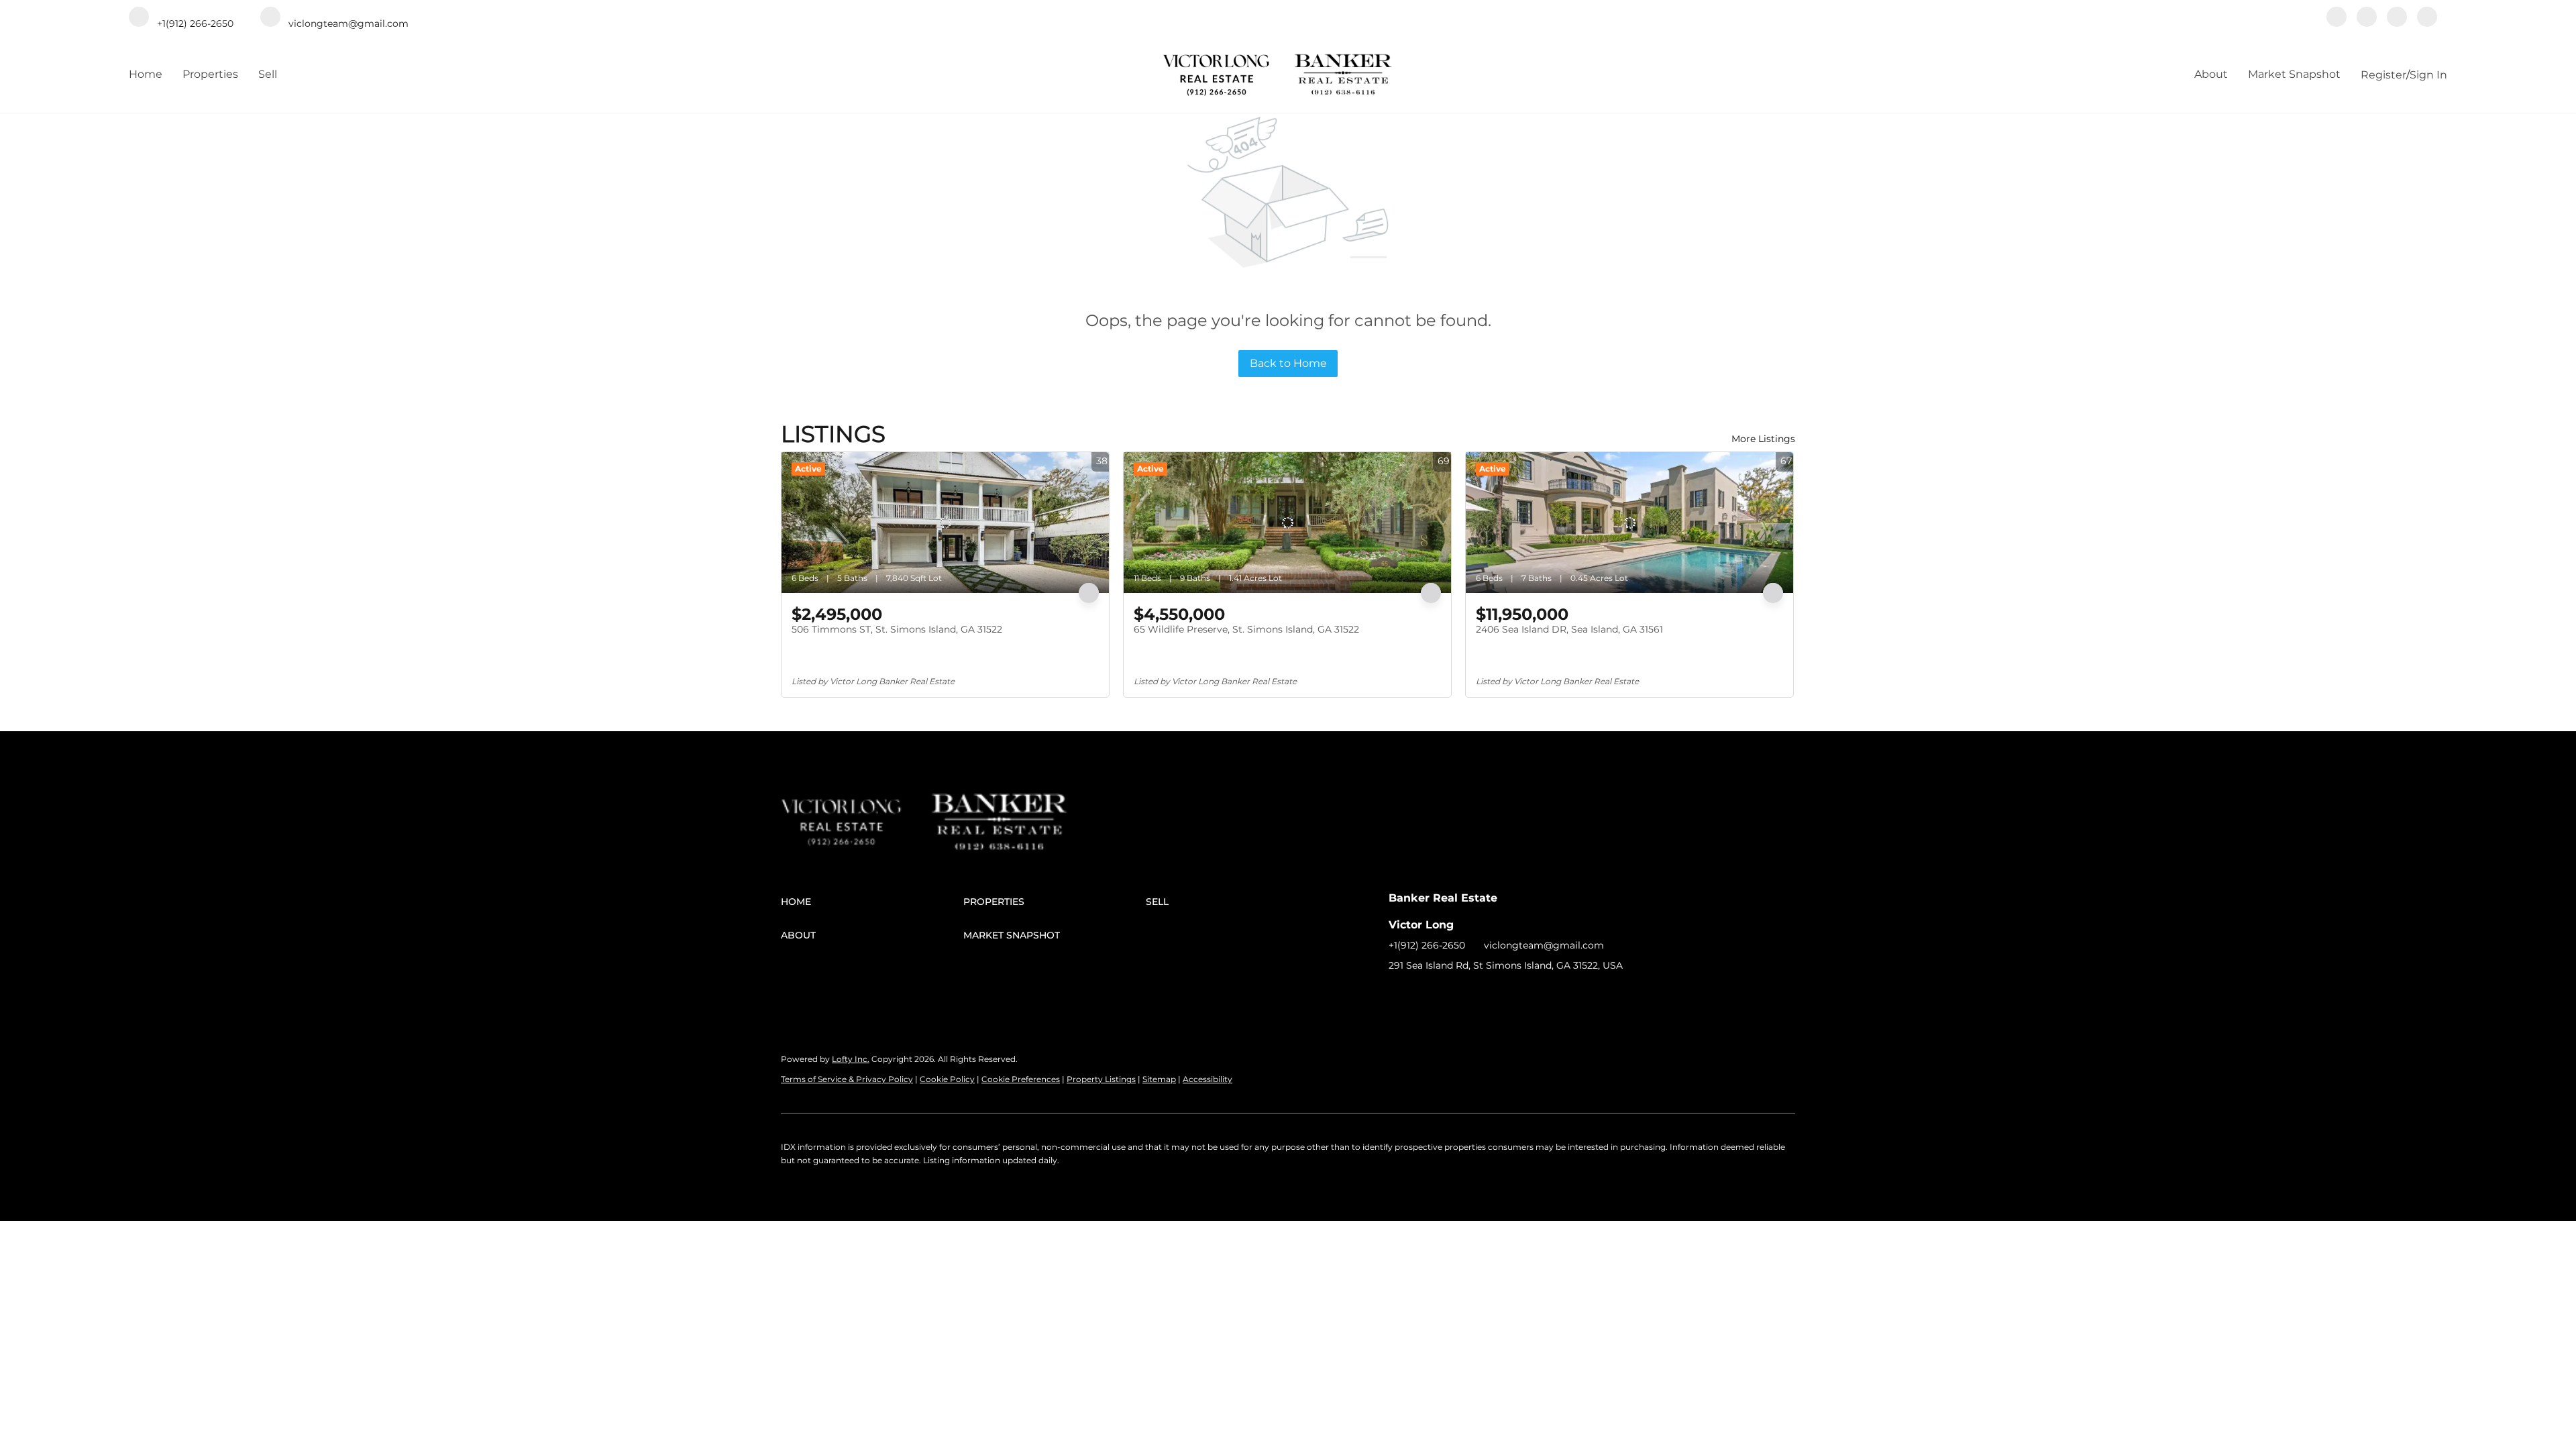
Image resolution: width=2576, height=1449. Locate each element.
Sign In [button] (2428, 75)
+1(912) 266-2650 (1427, 945)
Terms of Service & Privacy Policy (847, 1079)
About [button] (2211, 74)
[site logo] (856, 805)
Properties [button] (210, 74)
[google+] (2427, 18)
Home (146, 74)
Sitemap (1159, 1079)
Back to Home (1288, 363)
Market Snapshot (2294, 74)
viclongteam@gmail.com (1544, 945)
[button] (872, 902)
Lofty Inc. (851, 1059)
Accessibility (1207, 1079)
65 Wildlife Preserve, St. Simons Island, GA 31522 (1246, 629)
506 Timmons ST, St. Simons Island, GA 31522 (897, 629)
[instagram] (2397, 18)
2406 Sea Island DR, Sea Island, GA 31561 (1569, 629)
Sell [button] (268, 74)
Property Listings (1101, 1079)
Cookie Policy (947, 1079)
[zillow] (2367, 18)
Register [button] (2383, 75)
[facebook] (2337, 18)
